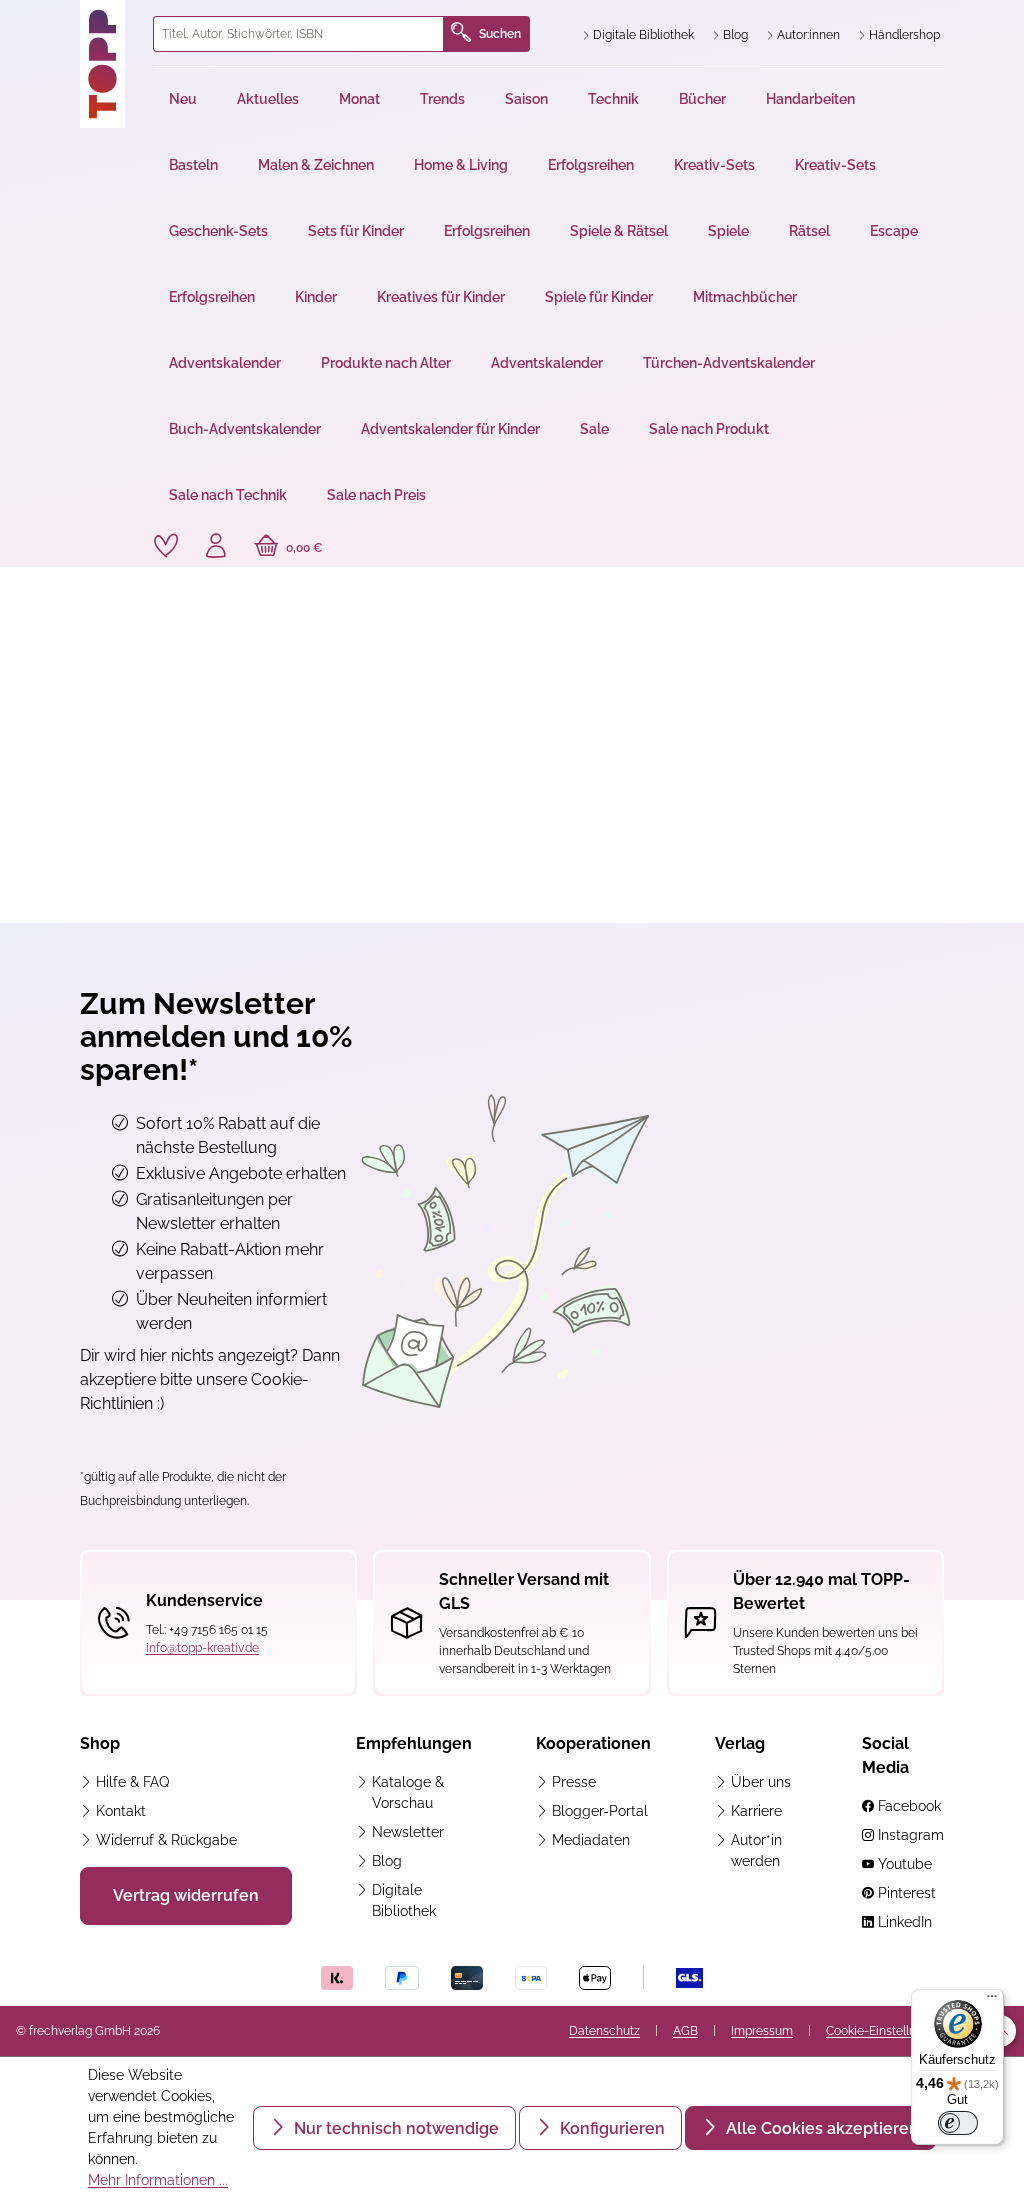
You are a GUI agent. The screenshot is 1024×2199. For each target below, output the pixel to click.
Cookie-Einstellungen (885, 2031)
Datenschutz (604, 2031)
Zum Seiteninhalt (83, 20)
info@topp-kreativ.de (202, 1648)
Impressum (762, 2031)
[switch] (958, 2123)
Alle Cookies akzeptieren (820, 2128)
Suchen (500, 34)
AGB (685, 2031)
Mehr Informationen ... (158, 2180)
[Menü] (992, 2001)
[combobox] (298, 34)
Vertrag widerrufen (186, 1895)
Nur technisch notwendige (394, 2128)
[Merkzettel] (166, 546)
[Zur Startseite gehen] (108, 64)
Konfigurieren (610, 2128)
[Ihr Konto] (216, 548)
